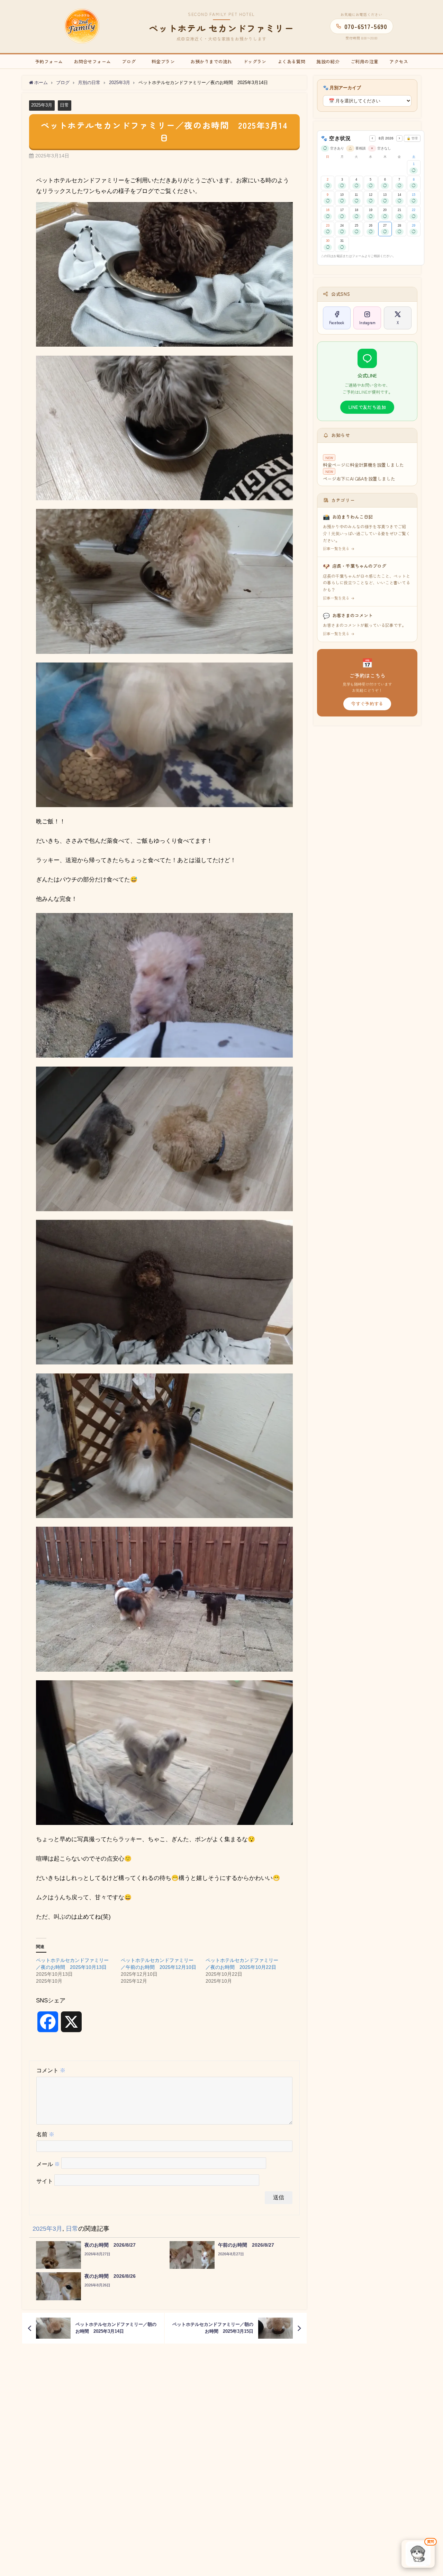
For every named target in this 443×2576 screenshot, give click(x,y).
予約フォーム (49, 61)
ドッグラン (255, 61)
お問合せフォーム (92, 61)
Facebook (337, 322)
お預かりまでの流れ (211, 61)
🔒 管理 (412, 138)
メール (48, 2164)
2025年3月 (42, 105)
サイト (45, 2181)
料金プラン (168, 61)
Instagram (367, 322)
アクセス (399, 61)
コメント (51, 2070)
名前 (45, 2134)
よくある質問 (291, 61)
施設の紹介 (328, 61)
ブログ (129, 61)
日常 (64, 105)
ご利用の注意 (364, 61)
